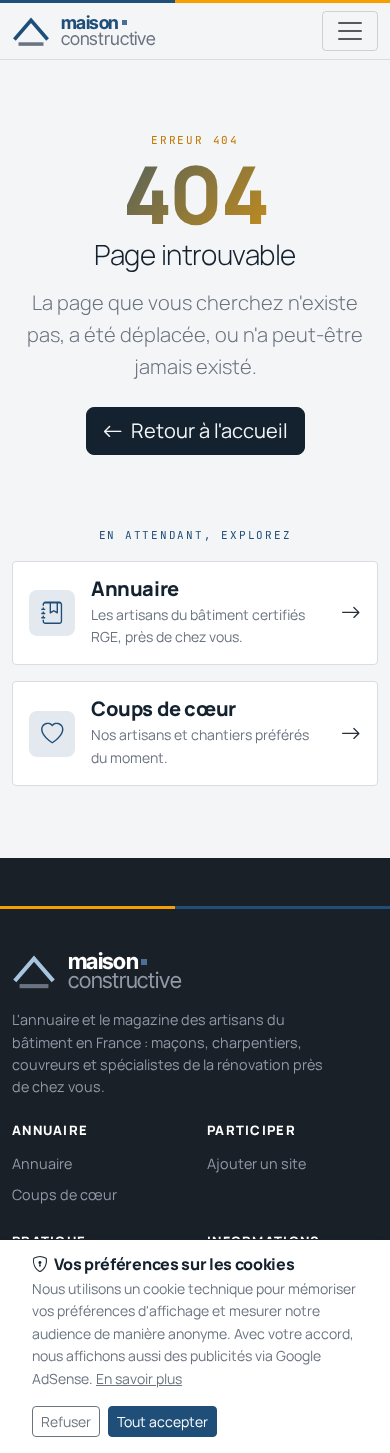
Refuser (66, 1421)
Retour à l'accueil (207, 430)
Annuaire (42, 1163)
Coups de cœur (64, 1194)
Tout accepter (162, 1421)
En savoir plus (139, 1378)
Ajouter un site (256, 1163)
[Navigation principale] (350, 31)
